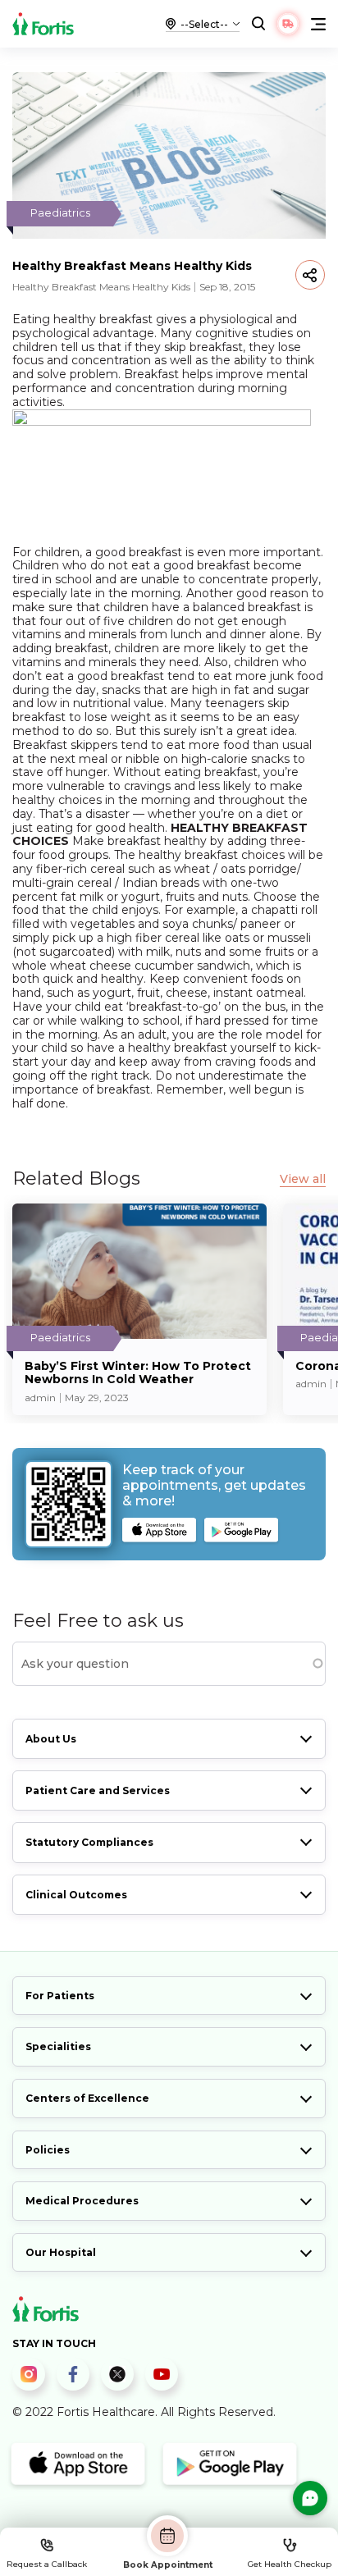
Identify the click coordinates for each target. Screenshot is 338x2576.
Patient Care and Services (98, 1790)
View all (303, 1179)
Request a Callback (47, 2564)
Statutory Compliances (89, 1842)
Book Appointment (168, 2565)
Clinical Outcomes (76, 1895)
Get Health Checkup (290, 2564)
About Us (51, 1739)
